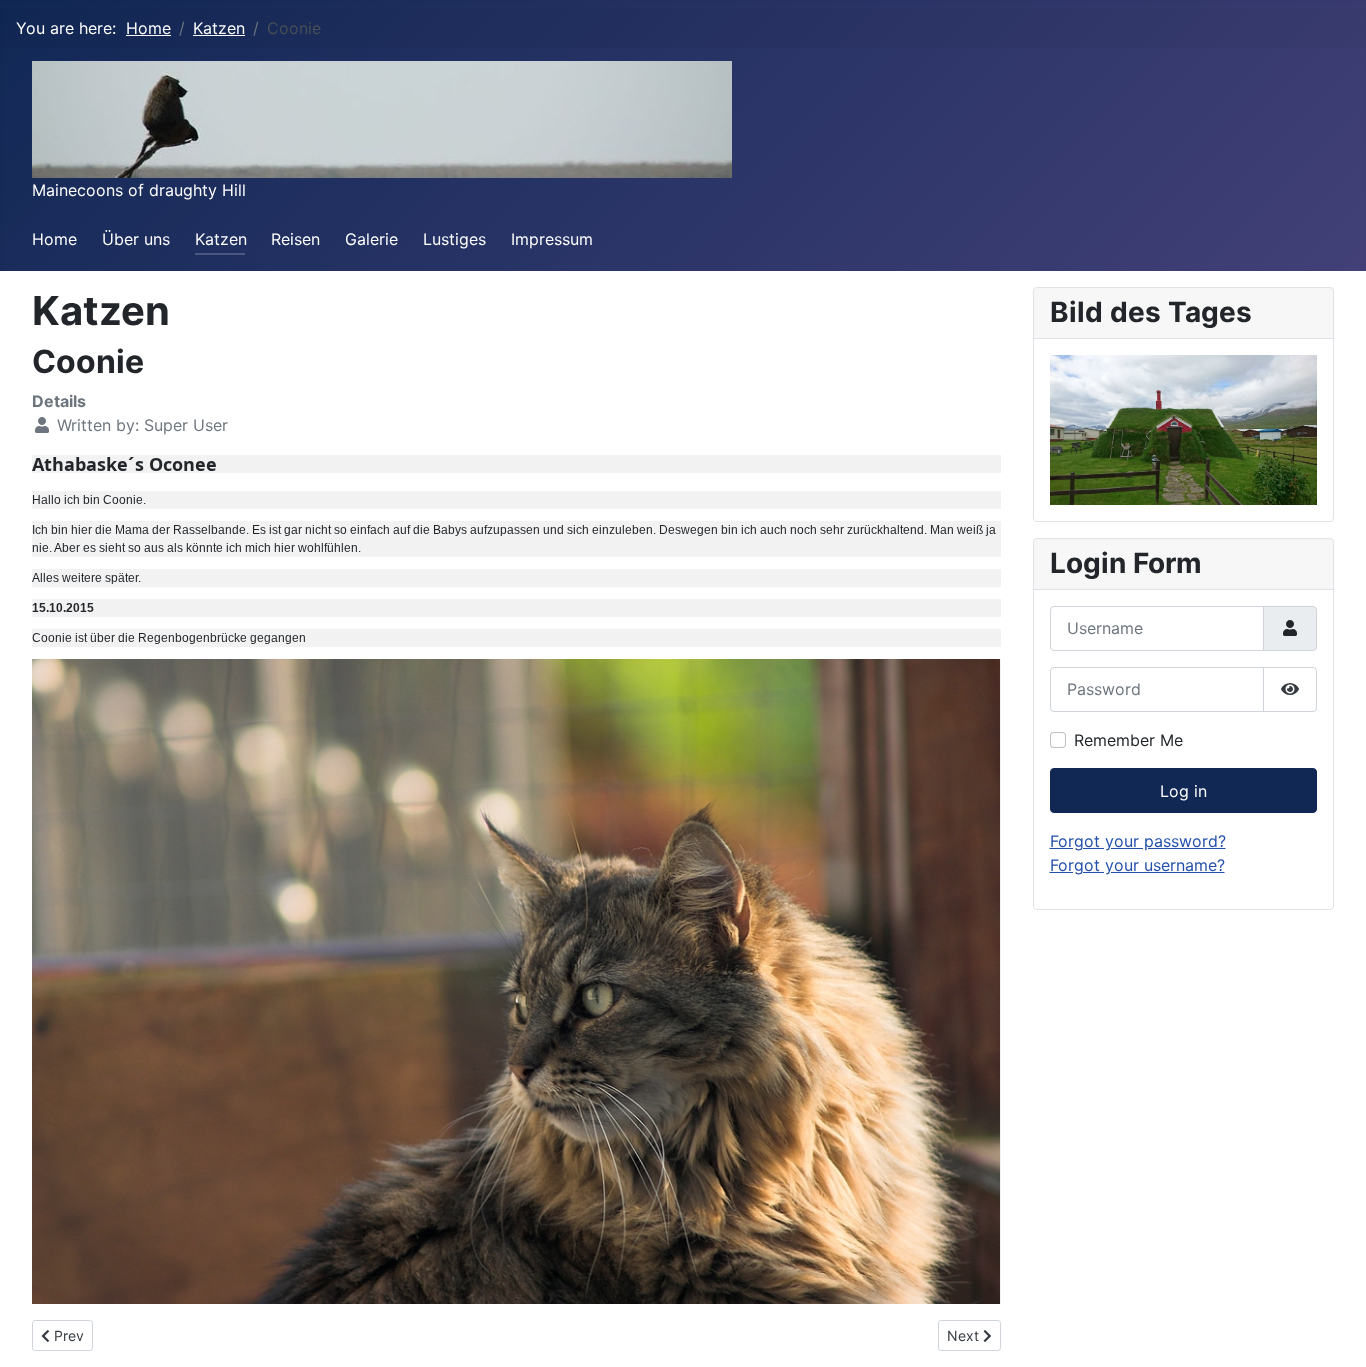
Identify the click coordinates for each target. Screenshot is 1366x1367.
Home (54, 239)
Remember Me (1128, 740)
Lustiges (454, 239)
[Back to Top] (1331, 1330)
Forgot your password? (1138, 841)
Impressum (552, 239)
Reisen (295, 239)
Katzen (221, 239)
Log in (1183, 791)
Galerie (371, 239)
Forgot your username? (1137, 865)
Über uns (136, 239)
